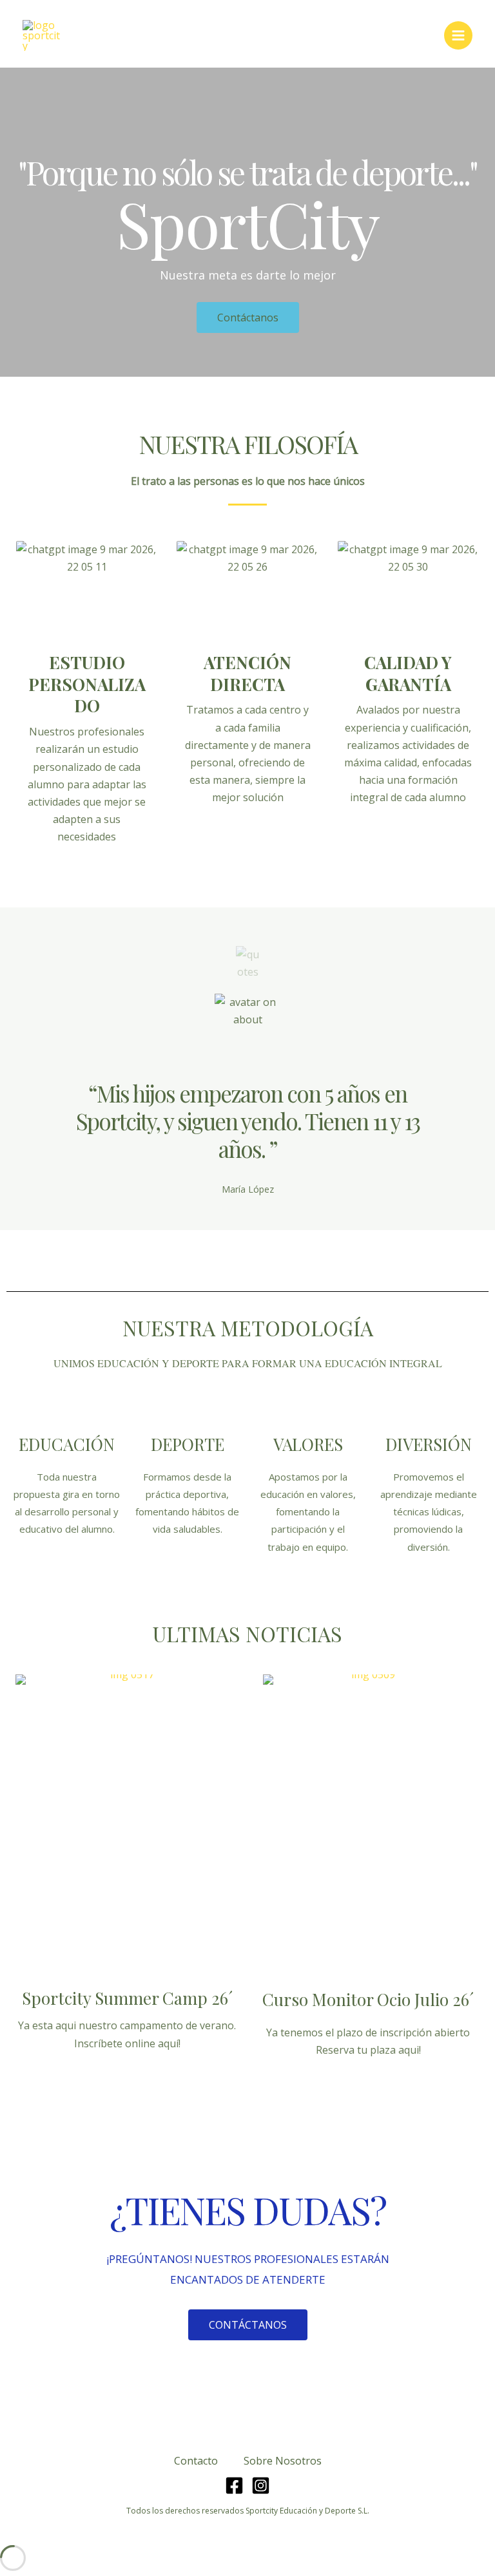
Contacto (196, 2461)
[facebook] (234, 2486)
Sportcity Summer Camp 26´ (127, 1998)
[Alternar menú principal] (458, 35)
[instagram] (261, 2486)
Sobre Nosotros (283, 2461)
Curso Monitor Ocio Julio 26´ (368, 1999)
